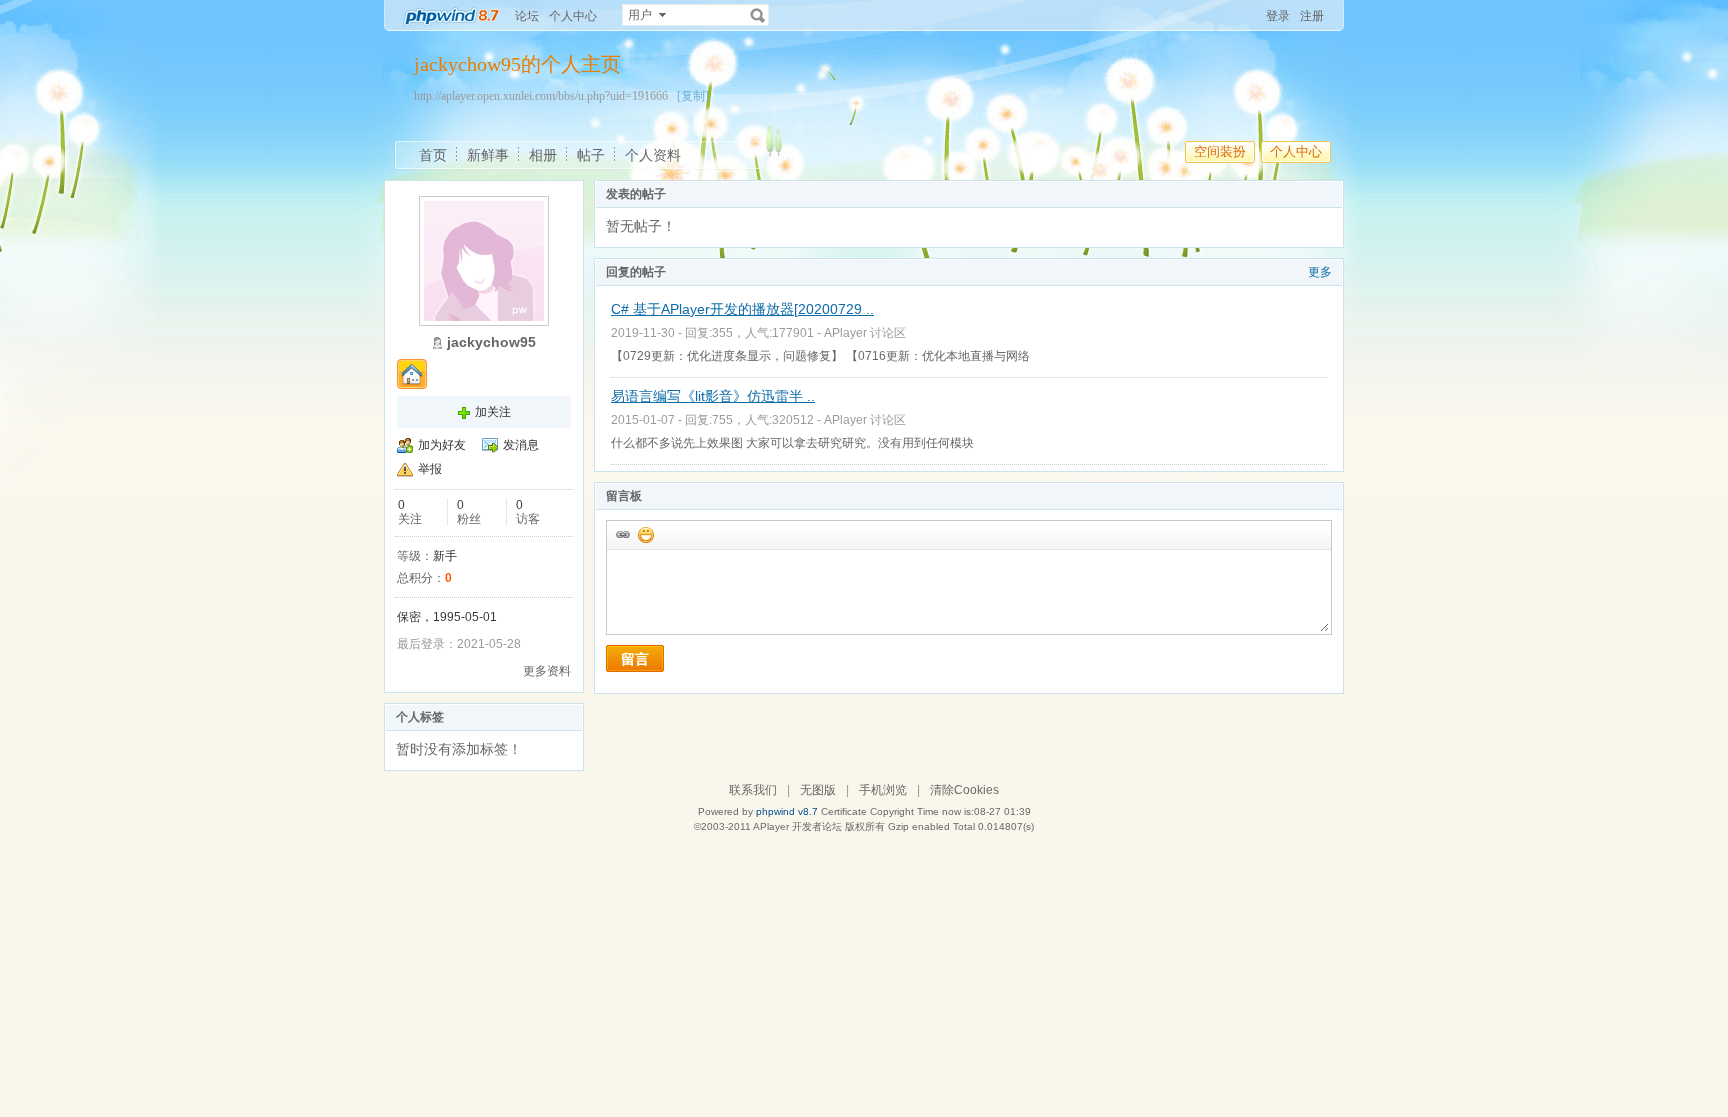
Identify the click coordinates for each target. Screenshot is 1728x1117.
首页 (433, 155)
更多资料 (547, 671)
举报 (430, 469)
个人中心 (573, 16)
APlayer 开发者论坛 (797, 826)
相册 (543, 155)
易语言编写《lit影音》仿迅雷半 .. (713, 396)
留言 (635, 659)
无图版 (818, 790)
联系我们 (753, 790)
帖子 (591, 155)
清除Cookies (964, 790)
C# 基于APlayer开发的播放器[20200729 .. (742, 309)
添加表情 (645, 534)
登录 (1278, 16)
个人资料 (653, 155)
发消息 (521, 445)
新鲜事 (488, 155)
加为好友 (442, 445)
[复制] (693, 96)
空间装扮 (1220, 151)
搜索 (758, 15)
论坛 (527, 16)
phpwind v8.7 (787, 811)
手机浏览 (883, 790)
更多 (1320, 272)
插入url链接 (622, 534)
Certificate (844, 811)
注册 (1312, 16)
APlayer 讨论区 (865, 333)
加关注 (493, 412)
